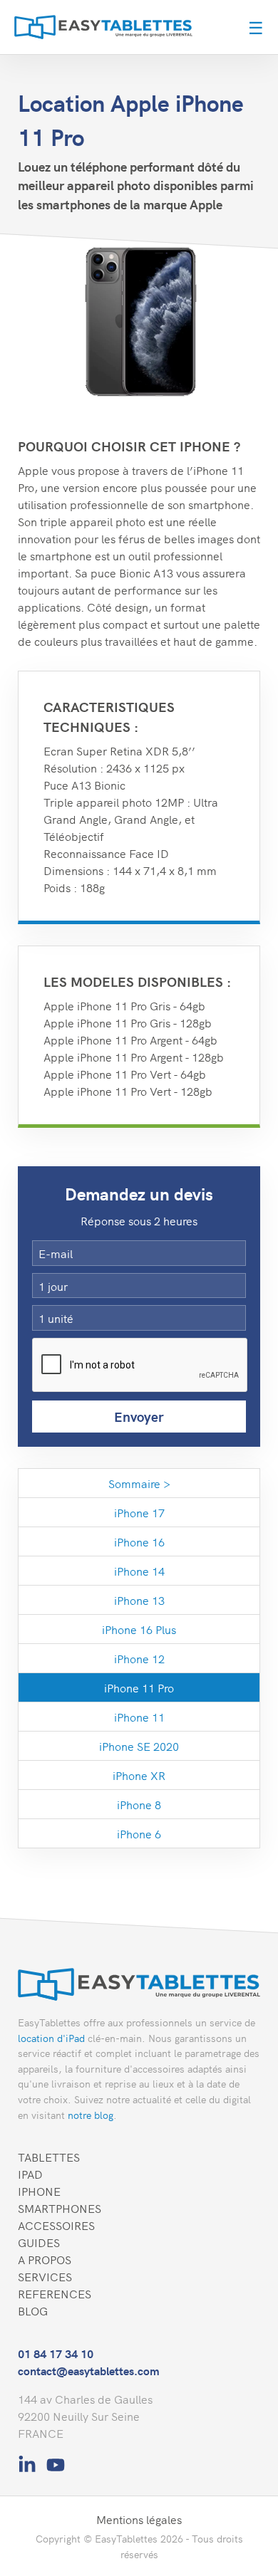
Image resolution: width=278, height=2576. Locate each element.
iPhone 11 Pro (139, 1687)
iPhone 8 (139, 1804)
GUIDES (39, 2242)
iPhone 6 (139, 1833)
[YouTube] (56, 2461)
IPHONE (39, 2191)
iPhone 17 (139, 1512)
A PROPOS (45, 2259)
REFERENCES (55, 2293)
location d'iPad (51, 2038)
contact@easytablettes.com (89, 2370)
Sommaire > (139, 1483)
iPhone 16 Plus (139, 1629)
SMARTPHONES (60, 2208)
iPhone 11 (139, 1717)
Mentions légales (139, 2519)
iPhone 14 (139, 1571)
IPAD (30, 2174)
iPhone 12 (139, 1658)
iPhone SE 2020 (139, 1746)
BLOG (33, 2310)
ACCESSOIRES (56, 2225)
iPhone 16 (139, 1541)
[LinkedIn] (29, 2461)
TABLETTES (49, 2157)
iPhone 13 (139, 1600)
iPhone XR (139, 1775)
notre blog (91, 2115)
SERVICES (45, 2276)
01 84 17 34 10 (56, 2353)
